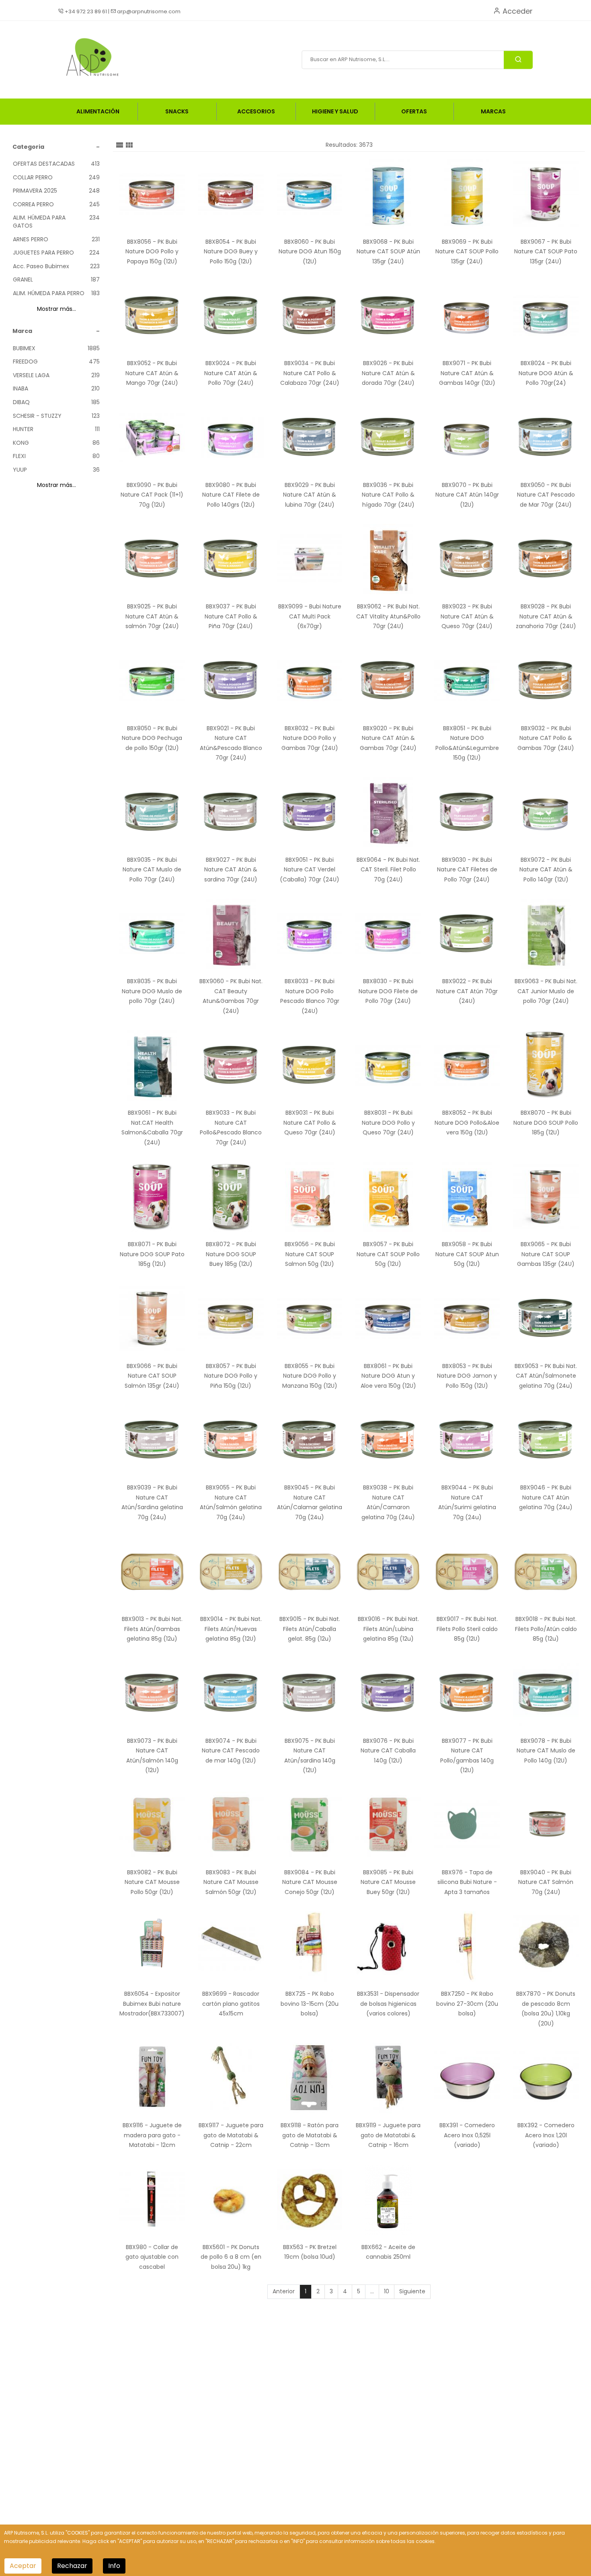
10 (387, 2291)
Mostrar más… (56, 309)
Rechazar (72, 2566)
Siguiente (412, 2291)
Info (114, 2566)
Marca (22, 331)
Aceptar (23, 2566)
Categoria (28, 147)
